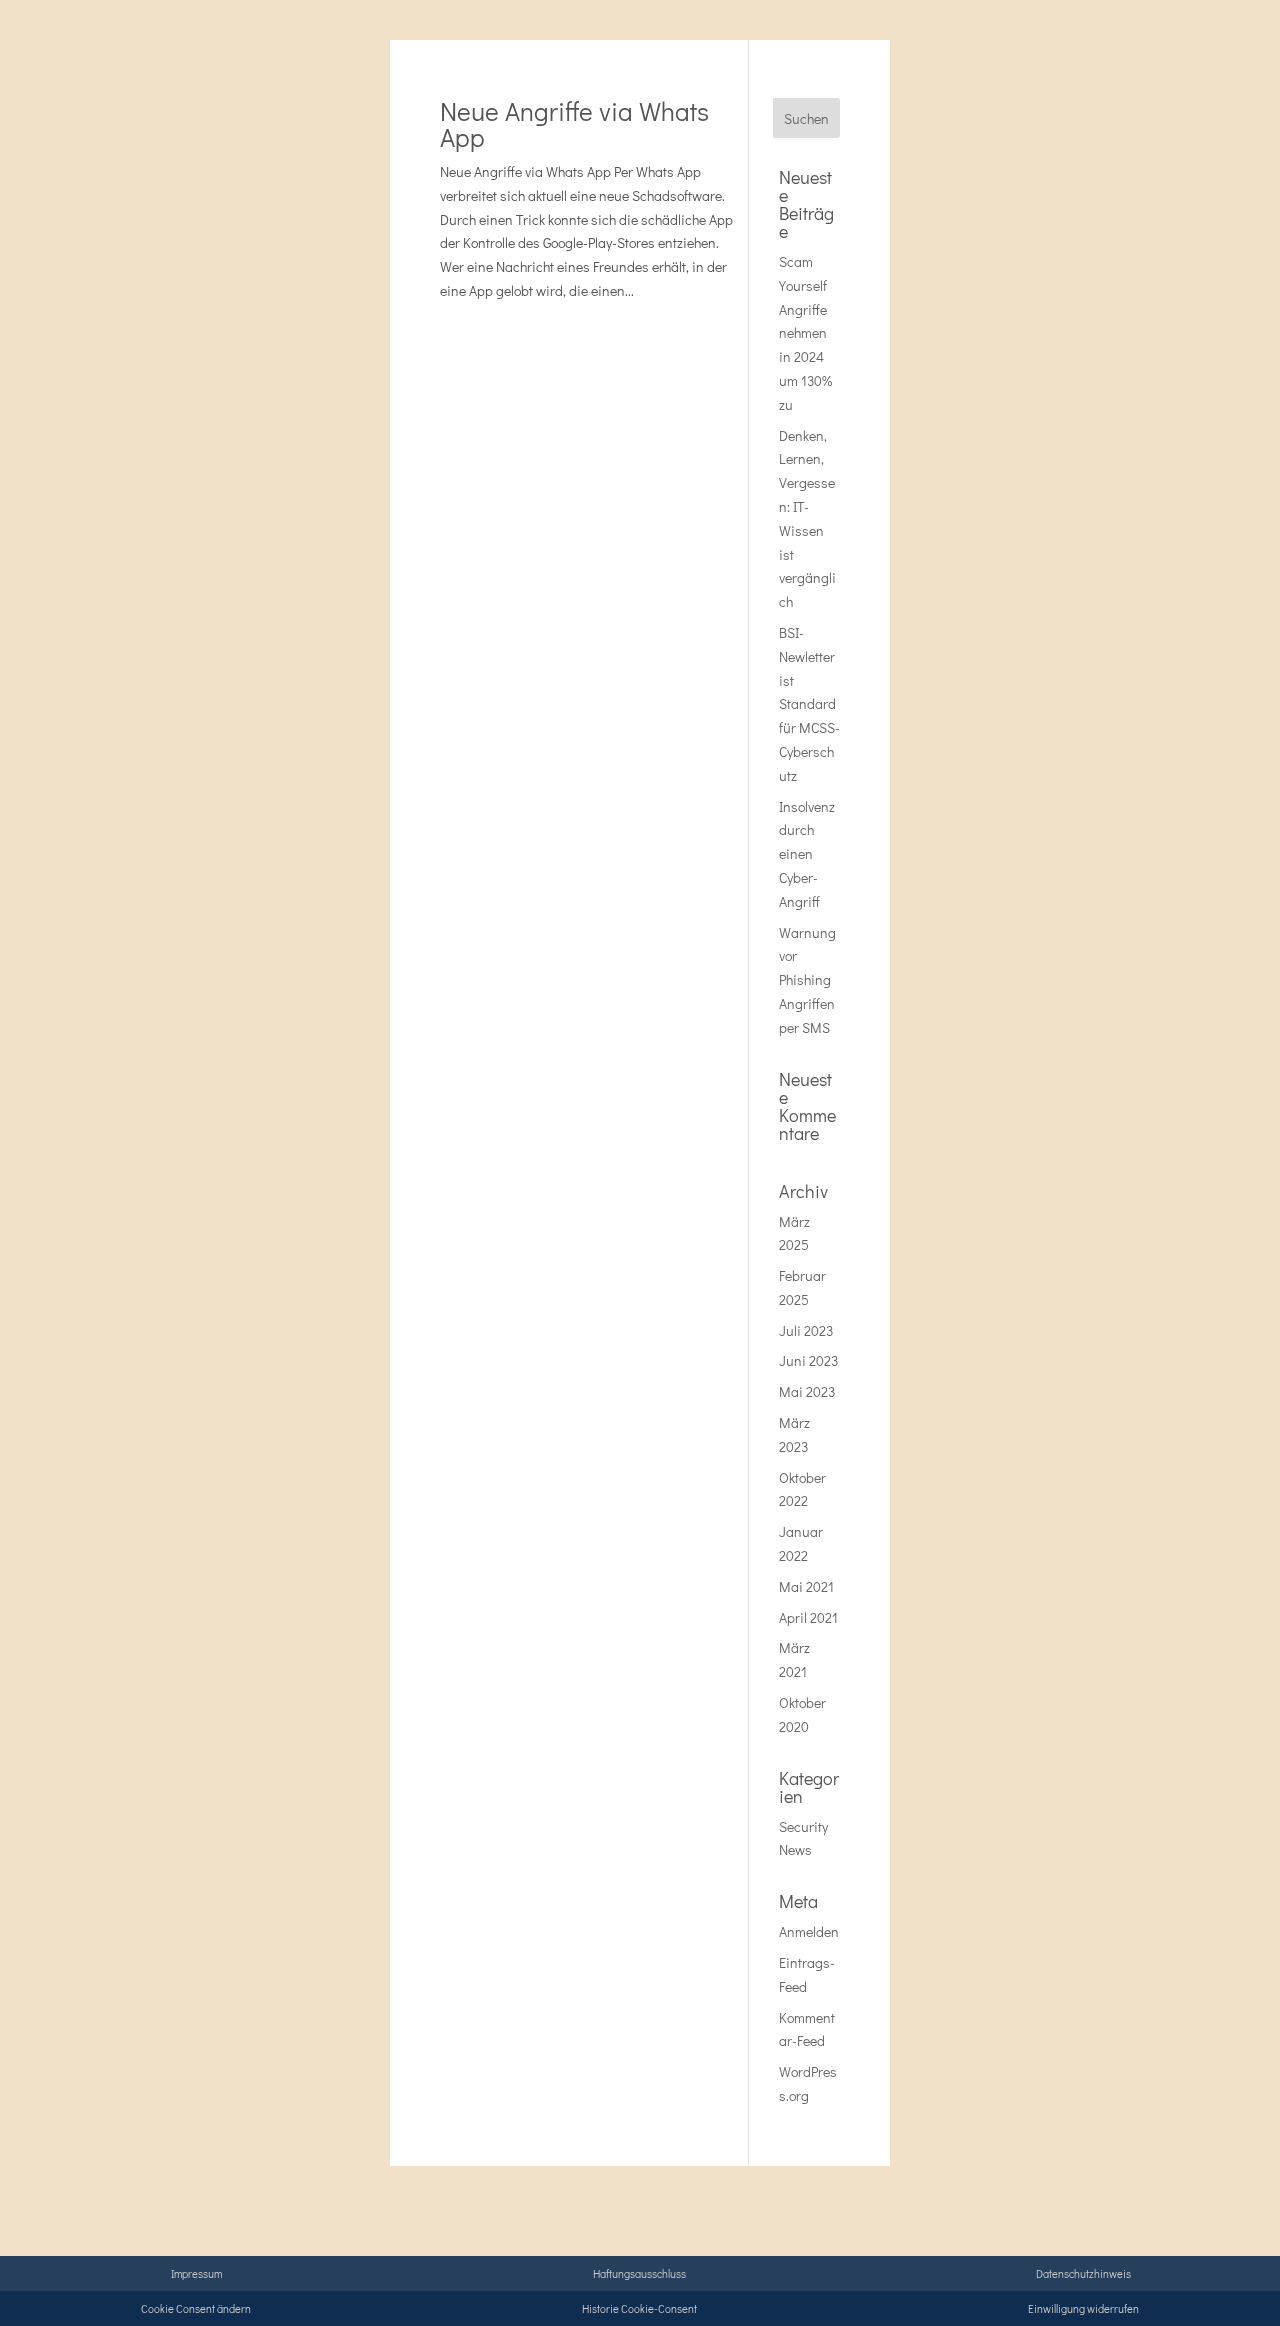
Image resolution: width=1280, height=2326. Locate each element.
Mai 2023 (807, 1391)
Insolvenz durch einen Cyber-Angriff (807, 854)
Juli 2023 (806, 1330)
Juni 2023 (808, 1360)
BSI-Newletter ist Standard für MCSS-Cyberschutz (809, 704)
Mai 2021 (806, 1586)
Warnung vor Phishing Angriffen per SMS (807, 980)
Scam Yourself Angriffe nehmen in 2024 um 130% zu (805, 333)
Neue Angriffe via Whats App (574, 124)
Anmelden (809, 1931)
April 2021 (808, 1617)
